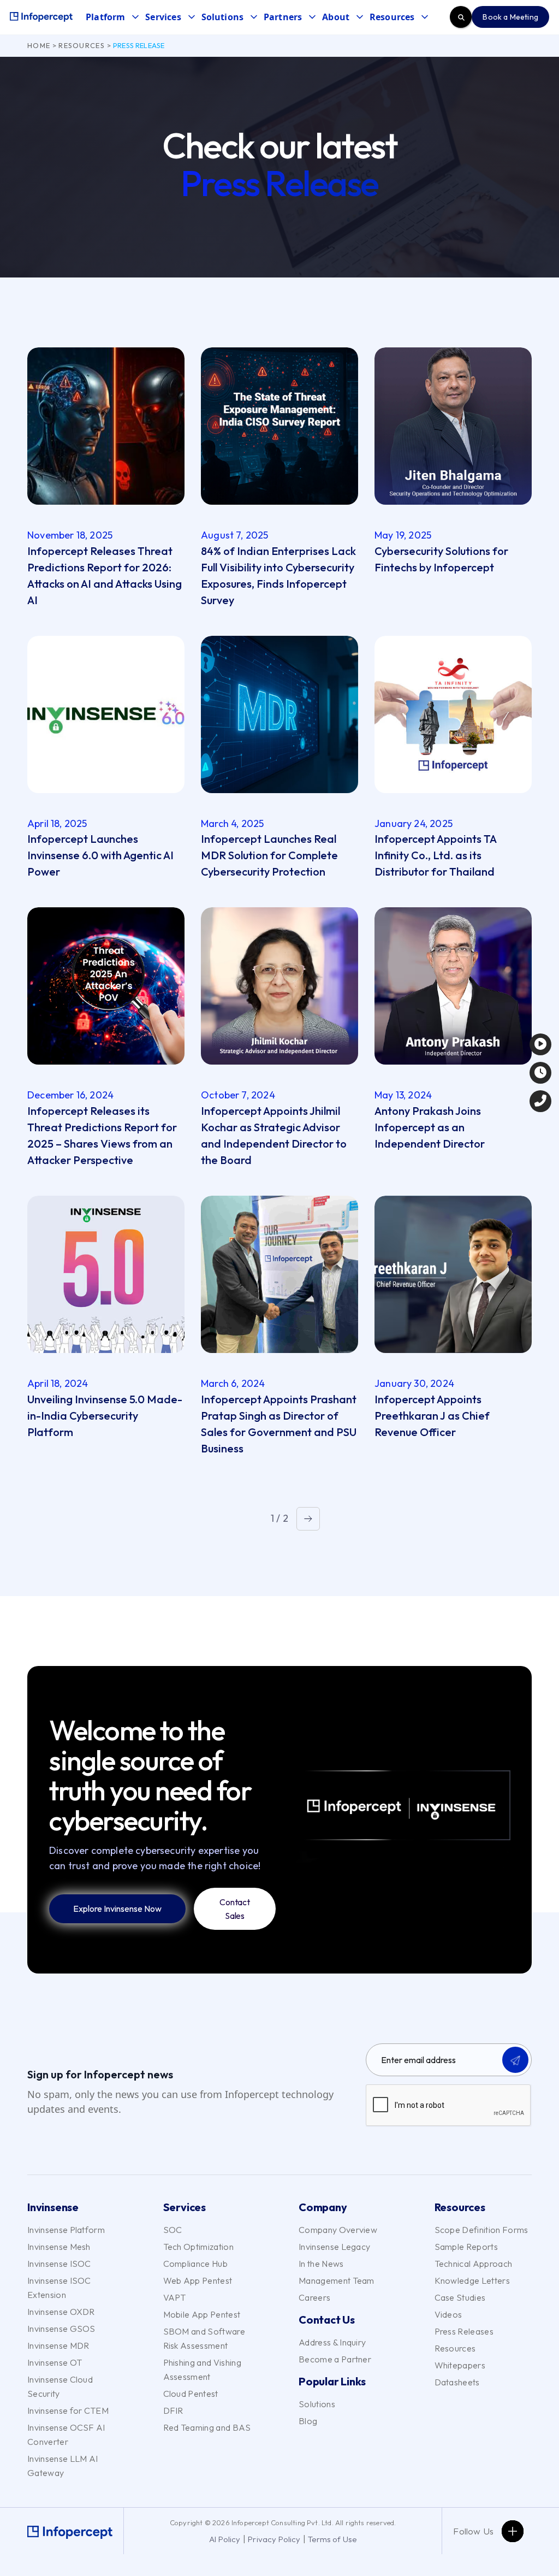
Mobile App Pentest (202, 2314)
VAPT (175, 2297)
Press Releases (464, 2331)
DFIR (173, 2410)
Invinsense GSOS (61, 2329)
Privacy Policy (274, 2539)
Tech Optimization (198, 2247)
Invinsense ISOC (59, 2264)
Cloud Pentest (191, 2394)
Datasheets (457, 2382)
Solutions (317, 2404)
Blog (308, 2421)
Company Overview (338, 2230)
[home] (41, 17)
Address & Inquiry (332, 2342)
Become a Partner (335, 2359)
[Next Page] (308, 1519)
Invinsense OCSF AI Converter (66, 2435)
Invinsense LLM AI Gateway (63, 2466)
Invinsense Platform (66, 2230)
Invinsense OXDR (61, 2312)
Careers (314, 2297)
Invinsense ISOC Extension (59, 2288)
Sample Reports (466, 2247)
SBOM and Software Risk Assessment (204, 2338)
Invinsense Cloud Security (60, 2386)
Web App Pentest (198, 2280)
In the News (321, 2264)
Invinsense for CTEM (68, 2410)
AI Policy (225, 2539)
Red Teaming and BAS (207, 2427)
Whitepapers (460, 2365)
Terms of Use (332, 2539)
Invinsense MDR (58, 2345)
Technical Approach (474, 2264)
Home (39, 45)
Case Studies (460, 2297)
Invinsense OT (55, 2362)
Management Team (337, 2280)
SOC (173, 2230)
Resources (82, 45)
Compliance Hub (195, 2264)
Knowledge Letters (472, 2280)
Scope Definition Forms (481, 2230)
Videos (448, 2314)
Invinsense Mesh (59, 2247)
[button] (115, 17)
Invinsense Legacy (334, 2247)
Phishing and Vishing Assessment (202, 2370)
